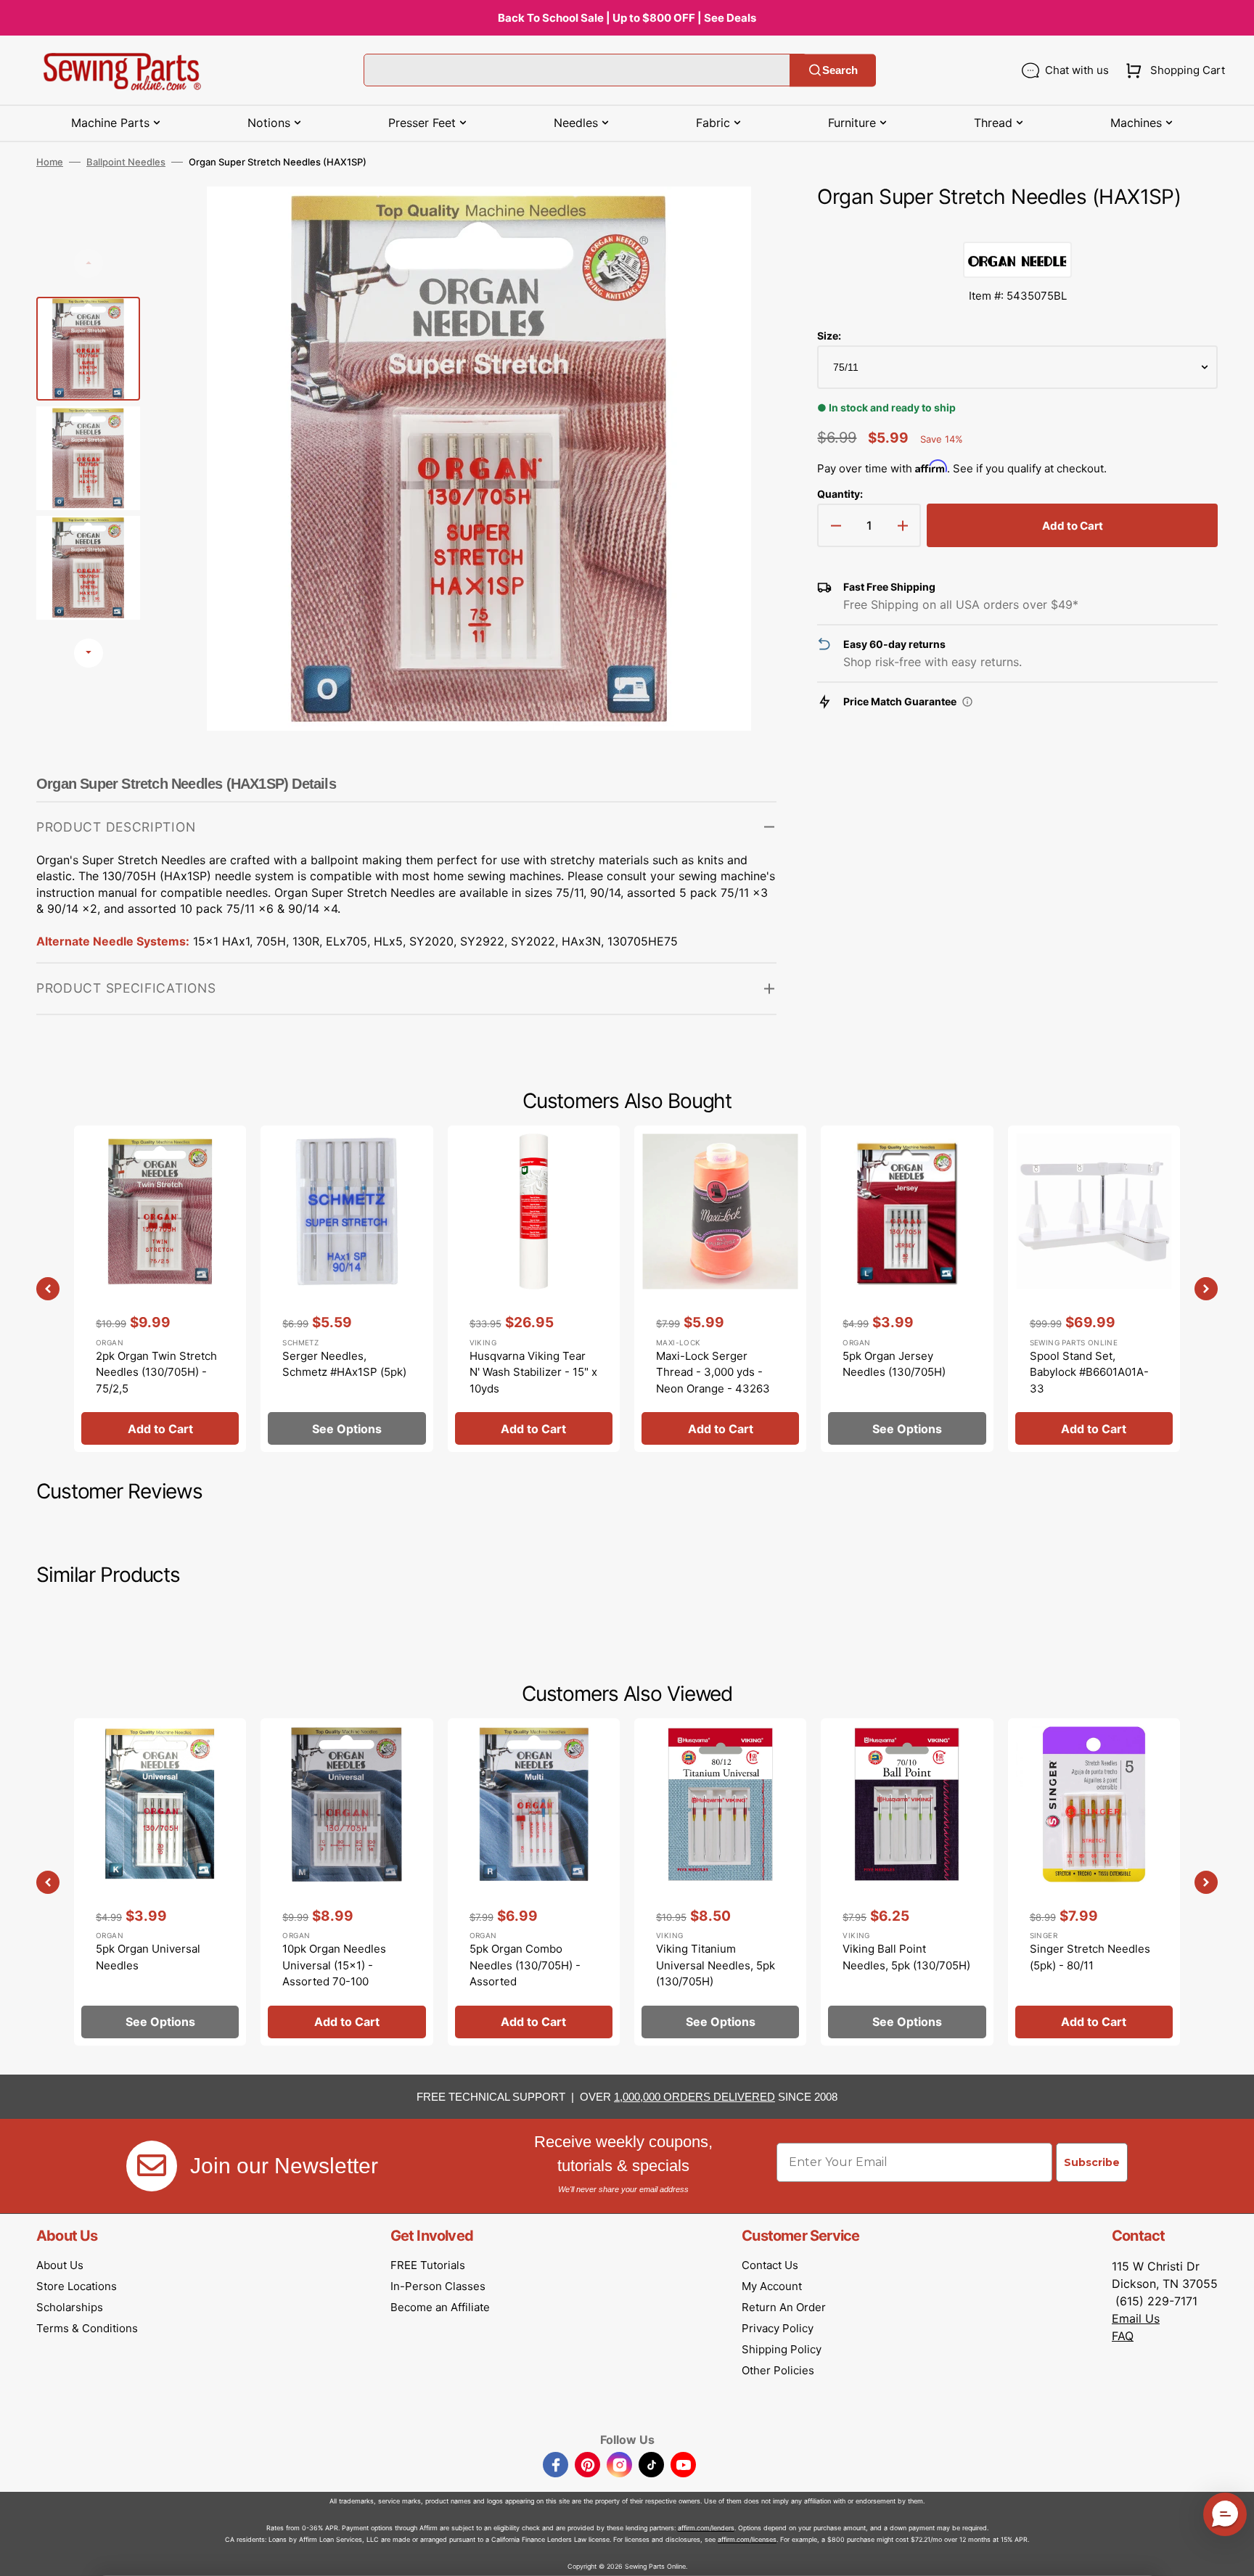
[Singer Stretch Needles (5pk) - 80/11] (1094, 1882)
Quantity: (840, 494)
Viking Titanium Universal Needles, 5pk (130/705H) (716, 1965)
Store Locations (77, 2286)
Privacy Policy (778, 2328)
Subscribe (1092, 2162)
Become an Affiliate (440, 2307)
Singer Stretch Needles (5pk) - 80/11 (1090, 1957)
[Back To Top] (1232, 2554)
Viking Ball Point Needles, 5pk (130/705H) (906, 1957)
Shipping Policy (782, 2349)
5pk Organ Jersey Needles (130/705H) (894, 1364)
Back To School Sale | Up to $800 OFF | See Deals (627, 18)
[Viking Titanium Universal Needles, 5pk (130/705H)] (720, 1882)
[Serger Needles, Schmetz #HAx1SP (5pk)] (347, 1289)
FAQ (1123, 2336)
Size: (829, 336)
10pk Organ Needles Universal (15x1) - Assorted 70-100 (334, 1965)
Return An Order (784, 2307)
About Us (60, 2265)
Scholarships (70, 2307)
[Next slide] (89, 653)
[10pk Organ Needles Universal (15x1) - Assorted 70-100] (347, 1882)
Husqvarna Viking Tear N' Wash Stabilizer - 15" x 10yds (533, 1372)
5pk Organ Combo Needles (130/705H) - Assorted (525, 1965)
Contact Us (770, 2265)
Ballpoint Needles (126, 162)
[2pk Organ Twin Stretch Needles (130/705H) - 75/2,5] (160, 1289)
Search (840, 70)
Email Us (1136, 2318)
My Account (772, 2286)
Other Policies (778, 2370)
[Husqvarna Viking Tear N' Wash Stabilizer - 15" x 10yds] (534, 1289)
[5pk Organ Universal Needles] (160, 1882)
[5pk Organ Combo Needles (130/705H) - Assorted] (534, 1882)
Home (50, 162)
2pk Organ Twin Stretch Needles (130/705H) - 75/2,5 (156, 1372)
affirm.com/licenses (747, 2539)
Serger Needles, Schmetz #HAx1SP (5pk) (344, 1364)
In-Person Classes (438, 2286)
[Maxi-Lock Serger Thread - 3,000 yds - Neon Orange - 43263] (720, 1289)
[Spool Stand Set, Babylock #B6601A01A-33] (1094, 1289)
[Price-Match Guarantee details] (967, 702)
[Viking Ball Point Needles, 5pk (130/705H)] (907, 1882)
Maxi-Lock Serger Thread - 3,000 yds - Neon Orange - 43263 (713, 1372)
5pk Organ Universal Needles (148, 1957)
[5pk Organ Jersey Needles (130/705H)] (907, 1289)
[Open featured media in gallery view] (744, 219)
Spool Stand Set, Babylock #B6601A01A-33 (1089, 1372)
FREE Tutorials (428, 2265)
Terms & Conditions (87, 2328)
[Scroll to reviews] (1017, 227)
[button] (1172, 70)
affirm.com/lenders (706, 2528)
